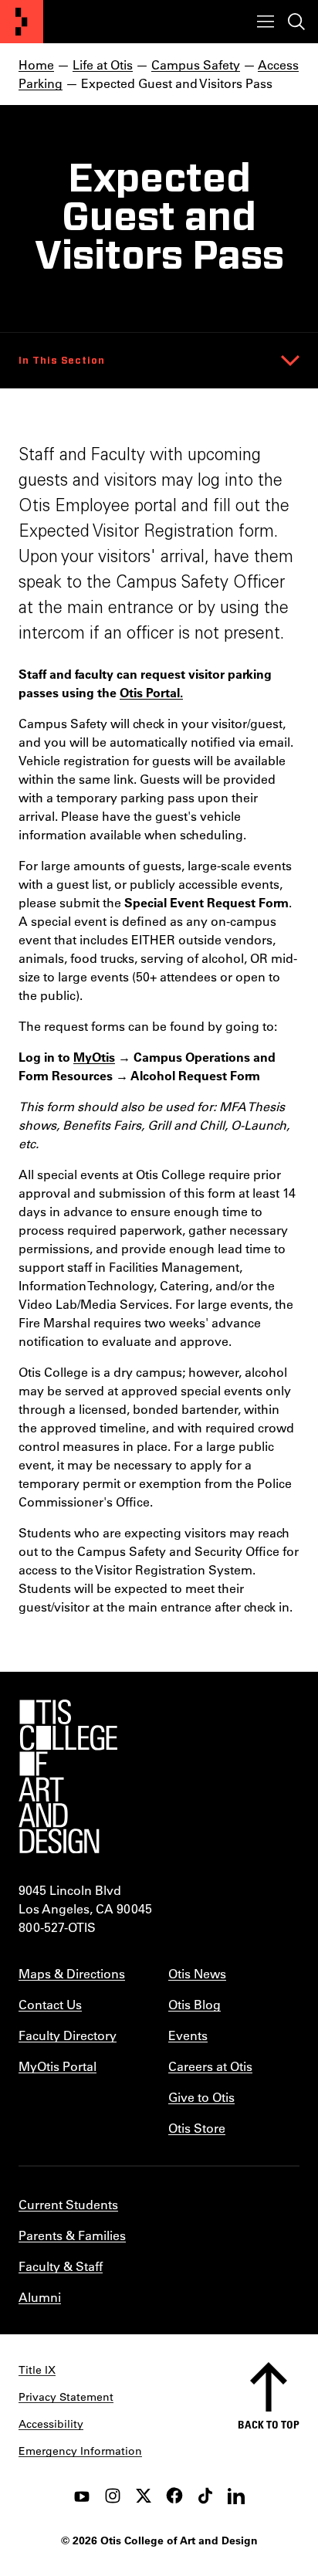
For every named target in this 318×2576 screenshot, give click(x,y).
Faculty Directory (68, 2035)
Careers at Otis (210, 2066)
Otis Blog (195, 2004)
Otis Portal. (151, 692)
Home (36, 64)
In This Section (62, 361)
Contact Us (50, 2004)
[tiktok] (205, 2496)
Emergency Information (80, 2451)
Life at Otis (103, 64)
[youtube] (82, 2496)
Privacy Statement (66, 2397)
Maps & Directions (72, 1973)
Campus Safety (196, 64)
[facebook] (174, 2496)
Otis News (197, 1973)
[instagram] (113, 2496)
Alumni (40, 2297)
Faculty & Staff (61, 2266)
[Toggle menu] (266, 22)
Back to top (269, 2424)
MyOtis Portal (58, 2066)
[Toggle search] (296, 22)
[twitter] (144, 2496)
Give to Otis (201, 2097)
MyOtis (94, 1057)
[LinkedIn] (236, 2496)
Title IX (37, 2370)
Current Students (68, 2204)
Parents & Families (72, 2235)
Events (188, 2035)
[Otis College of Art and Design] (22, 22)
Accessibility (51, 2424)
